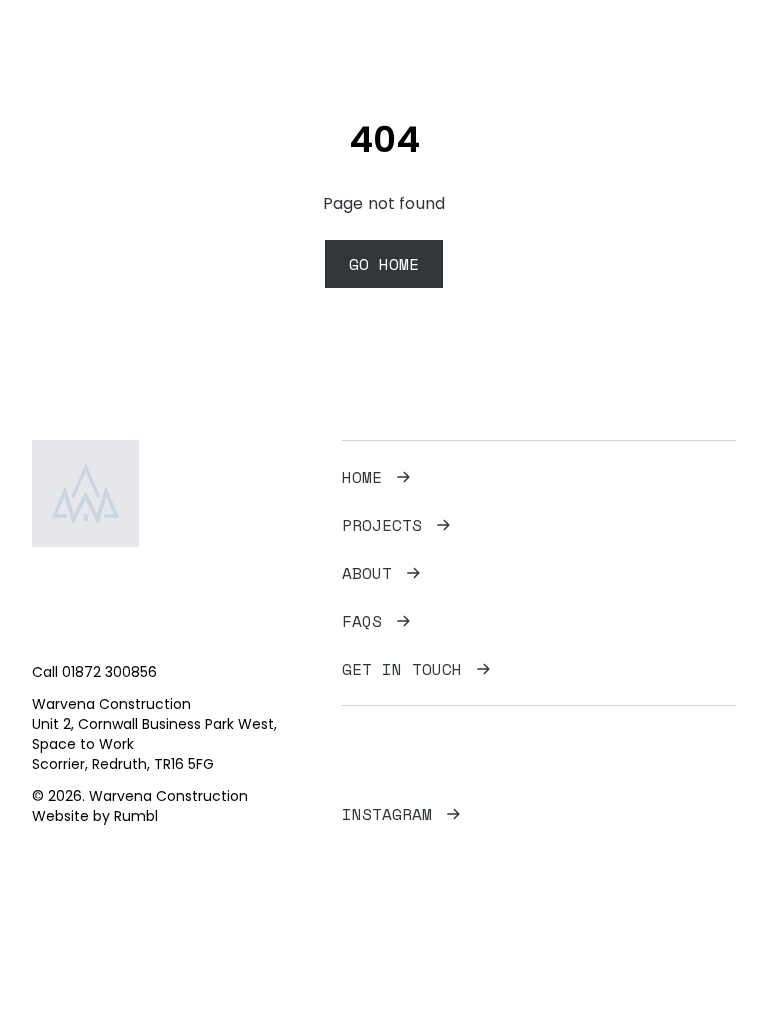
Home (362, 477)
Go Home (384, 264)
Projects (382, 525)
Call (94, 672)
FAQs (362, 621)
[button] (721, 43)
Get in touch (402, 669)
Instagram (387, 814)
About (367, 573)
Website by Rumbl (95, 816)
